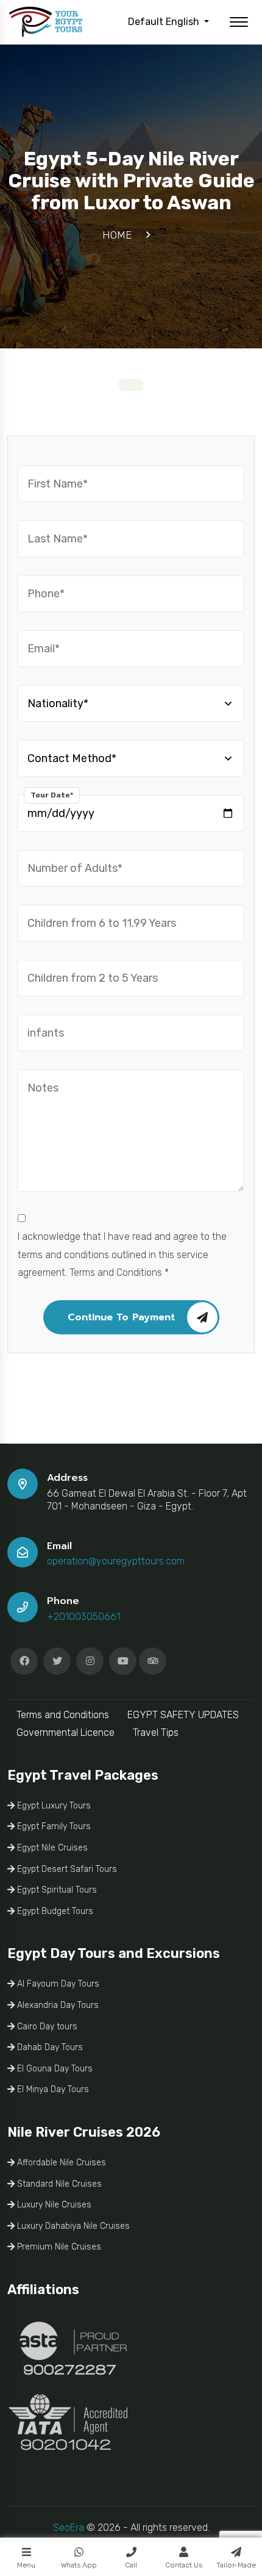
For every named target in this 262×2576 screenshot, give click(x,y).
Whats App (79, 2565)
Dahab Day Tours (49, 2047)
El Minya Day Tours (52, 2089)
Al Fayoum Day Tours (57, 1984)
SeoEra (69, 2527)
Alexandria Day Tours (57, 2005)
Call (131, 2565)
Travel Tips (156, 1732)
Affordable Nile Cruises (60, 2163)
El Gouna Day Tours (54, 2069)
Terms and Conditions (63, 1715)
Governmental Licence (65, 1732)
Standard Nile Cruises (58, 2184)
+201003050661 (83, 1617)
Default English (165, 22)
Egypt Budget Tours (54, 1911)
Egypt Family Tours (53, 1826)
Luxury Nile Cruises (53, 2205)
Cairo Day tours (46, 2027)
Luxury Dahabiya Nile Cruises (72, 2226)
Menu (26, 2565)
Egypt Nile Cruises (51, 1848)
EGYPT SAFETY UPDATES (183, 1715)
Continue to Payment (121, 1317)
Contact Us (184, 2565)
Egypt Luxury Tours (53, 1806)
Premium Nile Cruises (58, 2247)
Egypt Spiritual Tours (56, 1890)
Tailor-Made (236, 2565)
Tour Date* (52, 795)
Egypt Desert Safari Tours (66, 1869)
